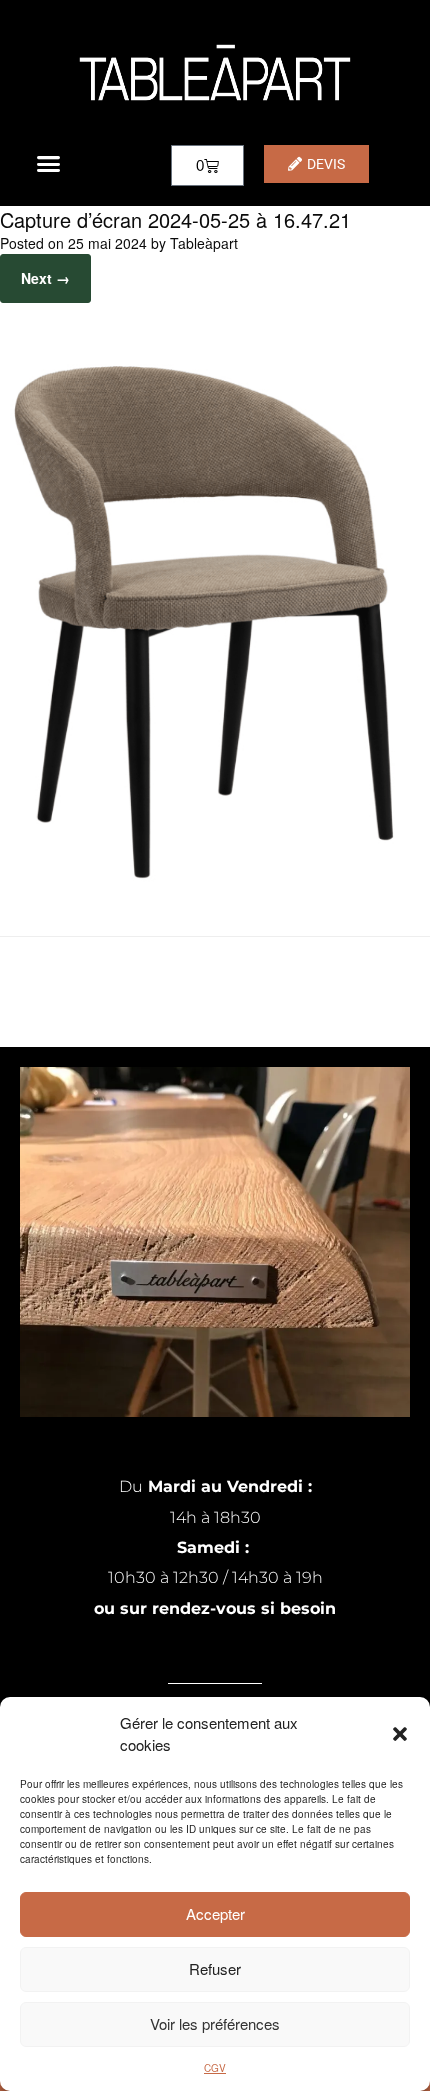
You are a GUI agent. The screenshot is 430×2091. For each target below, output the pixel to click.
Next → (45, 278)
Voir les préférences (215, 2023)
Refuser (215, 1968)
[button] (400, 1734)
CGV (215, 2068)
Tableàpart (204, 243)
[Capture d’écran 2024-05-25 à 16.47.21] (215, 885)
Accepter (215, 1913)
